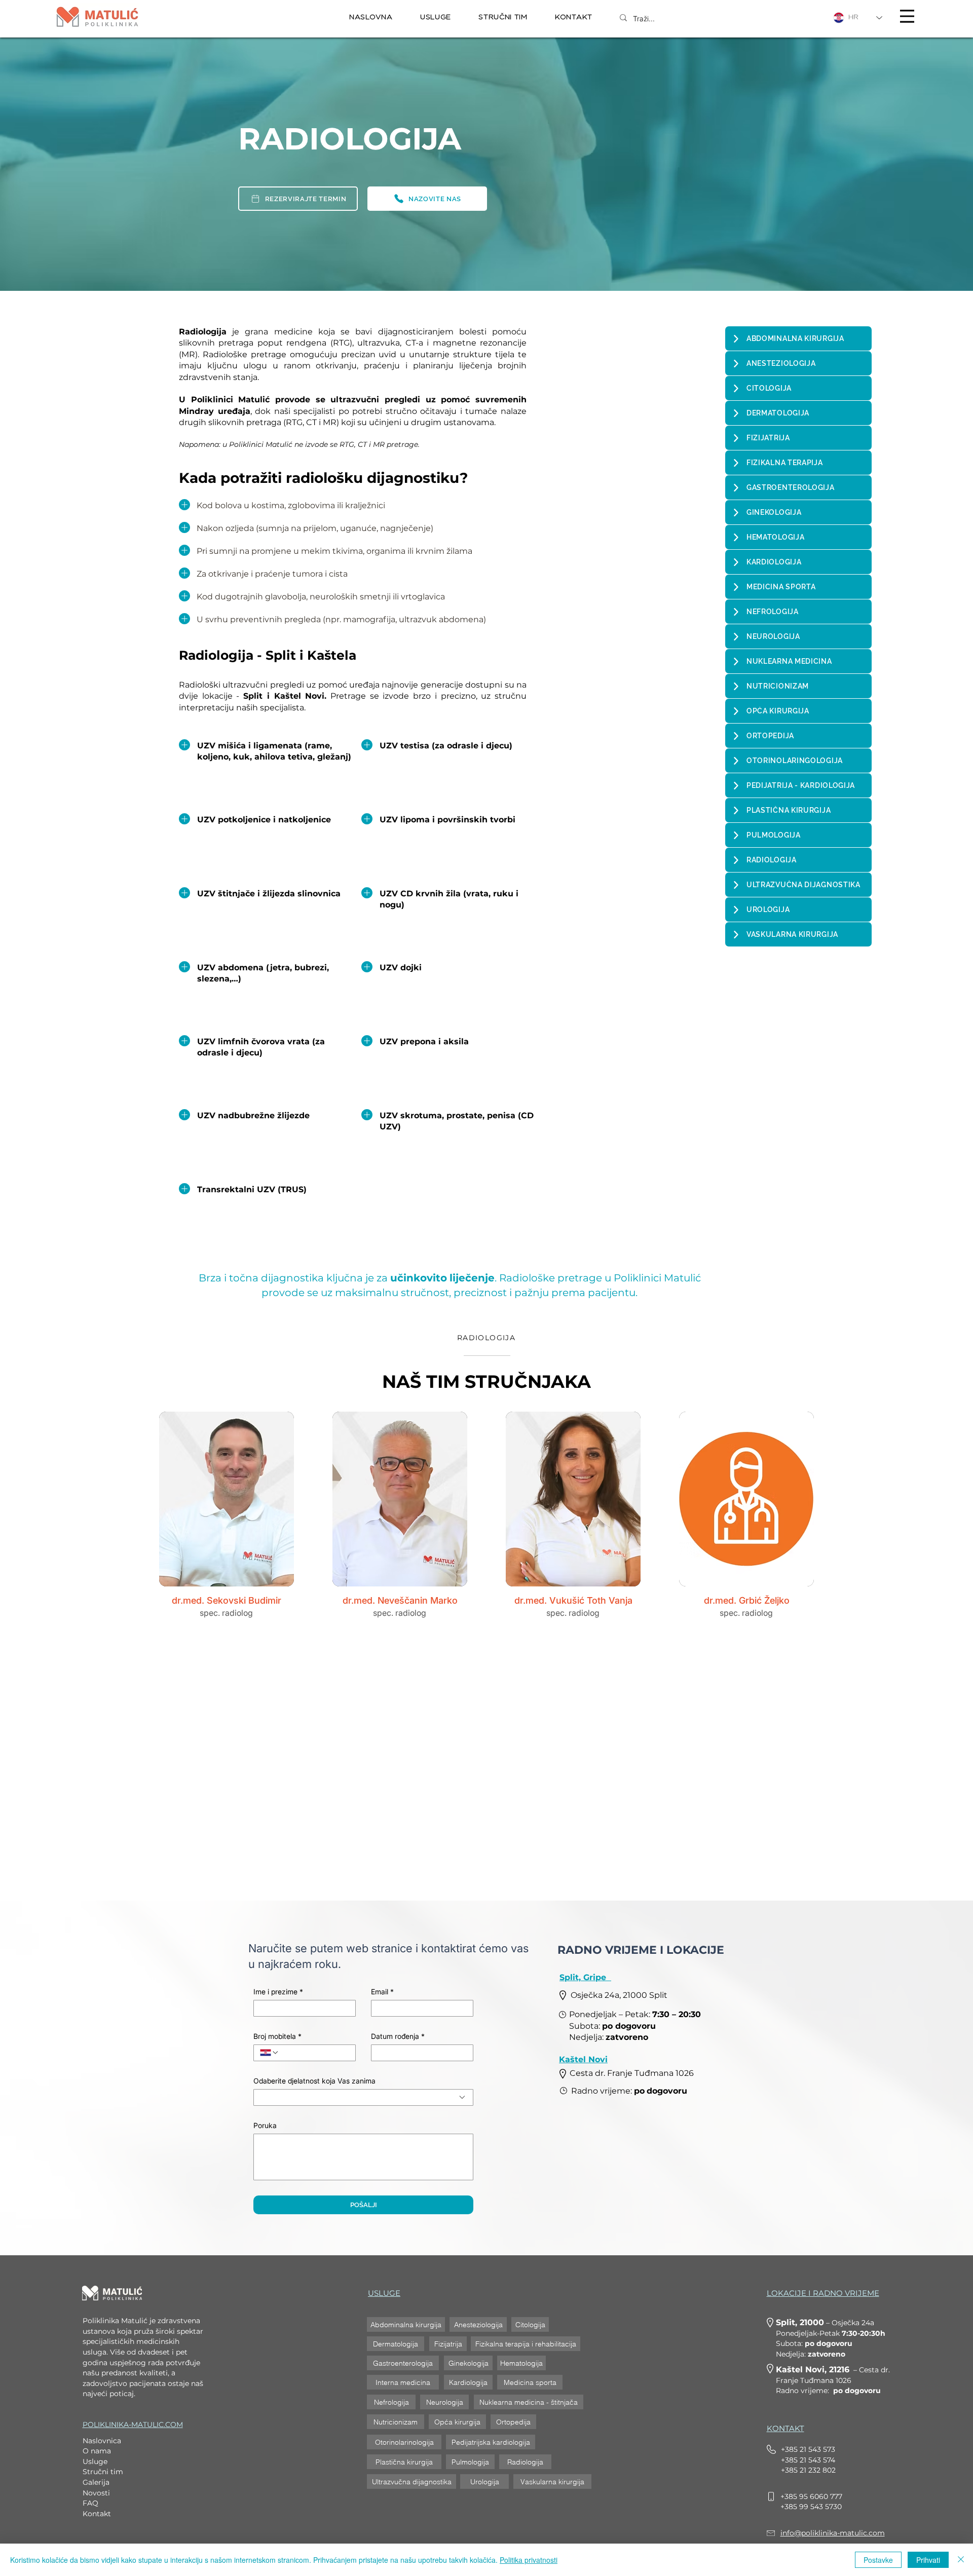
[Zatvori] (961, 2560)
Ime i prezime (278, 1992)
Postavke (878, 2560)
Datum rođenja (398, 2036)
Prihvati (928, 2560)
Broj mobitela (277, 2036)
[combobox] (363, 2097)
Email (382, 1992)
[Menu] (907, 16)
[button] (436, 17)
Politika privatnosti (529, 2560)
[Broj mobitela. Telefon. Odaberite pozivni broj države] (270, 2053)
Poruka (265, 2125)
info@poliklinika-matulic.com (833, 2533)
